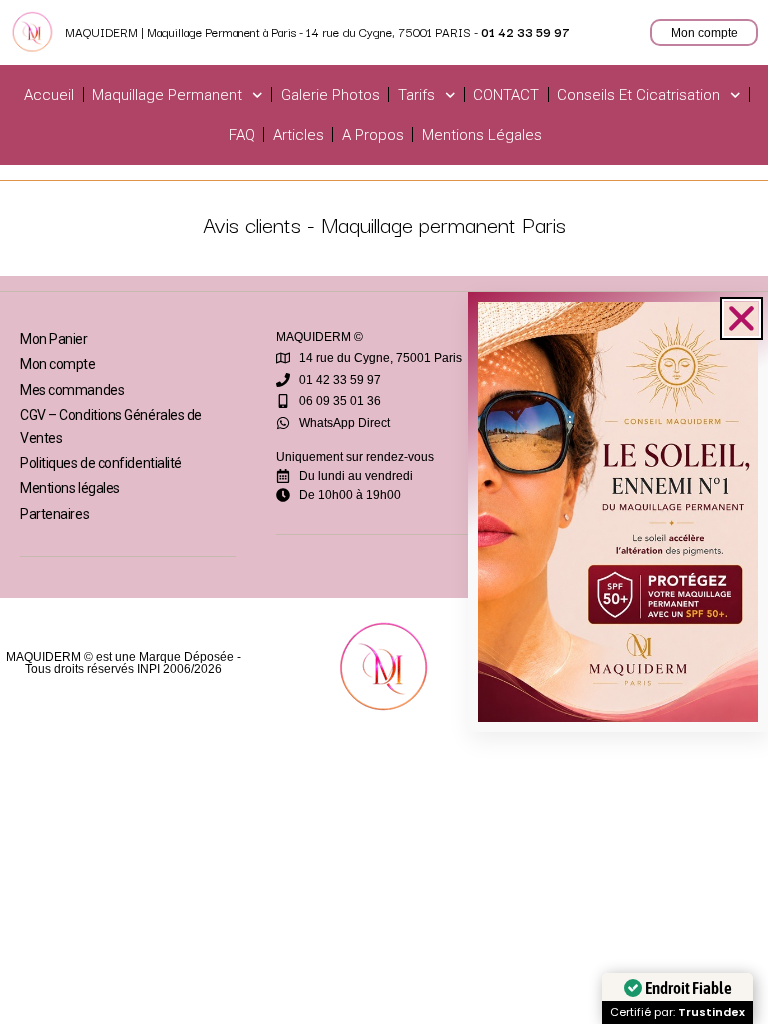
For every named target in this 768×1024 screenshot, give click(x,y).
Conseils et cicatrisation (638, 95)
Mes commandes (72, 390)
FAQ (242, 135)
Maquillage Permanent (167, 95)
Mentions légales (482, 135)
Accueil (49, 95)
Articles (298, 135)
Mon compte (58, 364)
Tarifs (416, 95)
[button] (741, 318)
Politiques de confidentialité (101, 463)
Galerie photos (330, 95)
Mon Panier (54, 339)
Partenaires (54, 514)
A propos (373, 135)
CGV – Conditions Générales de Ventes (111, 426)
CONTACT (506, 95)
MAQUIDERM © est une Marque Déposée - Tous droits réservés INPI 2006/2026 (123, 663)
